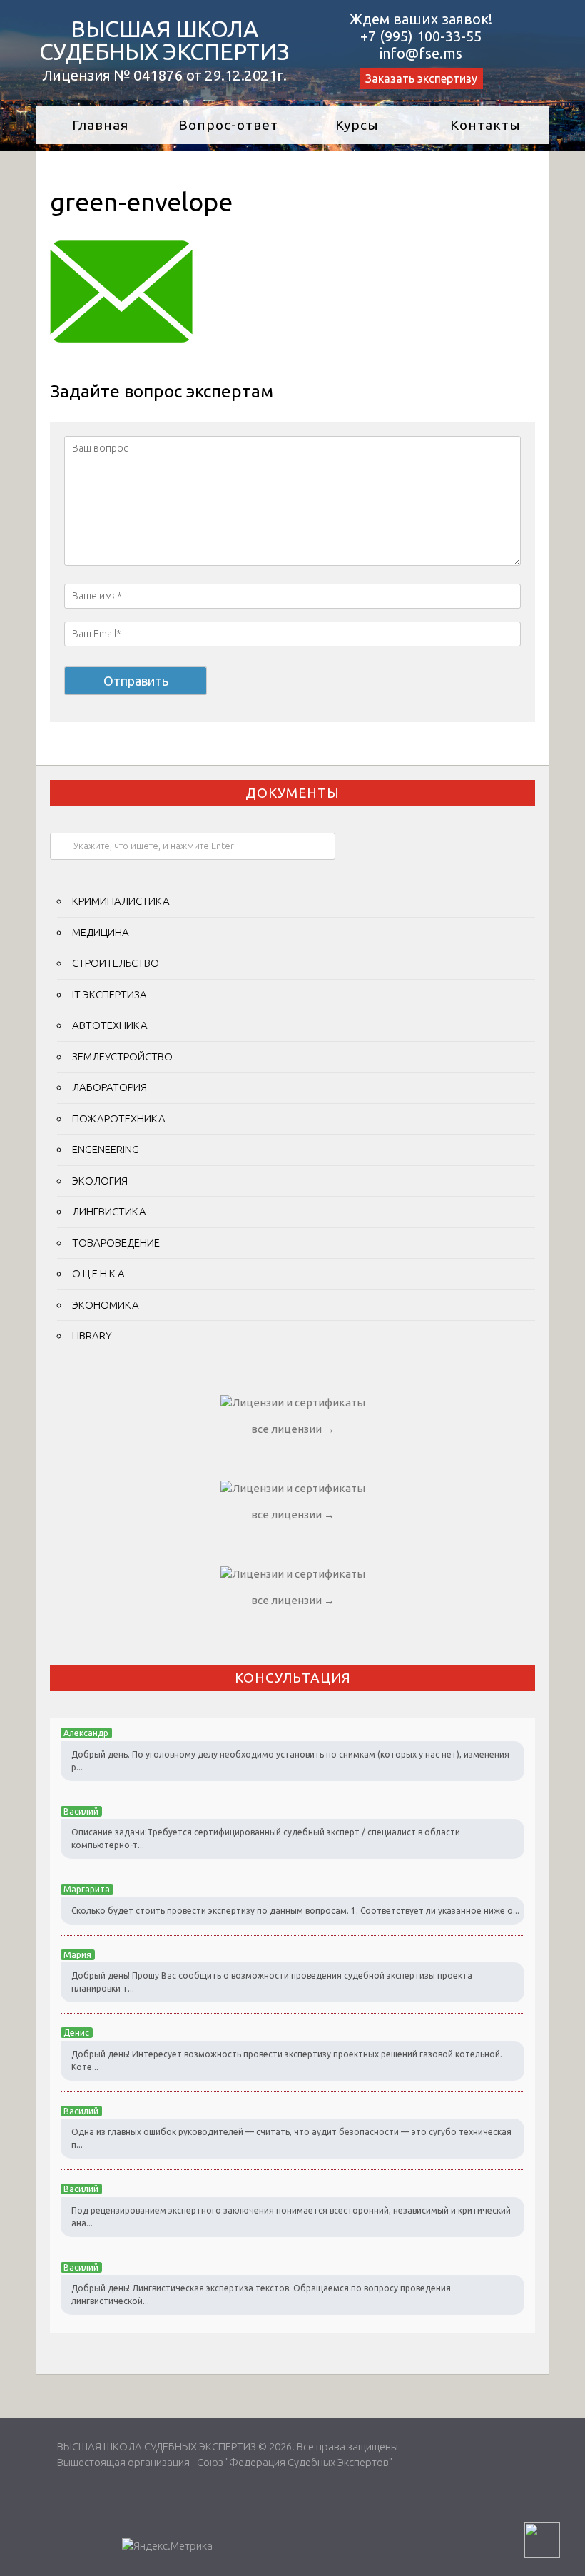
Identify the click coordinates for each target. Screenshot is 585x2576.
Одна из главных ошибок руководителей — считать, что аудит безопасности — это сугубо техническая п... (291, 2138)
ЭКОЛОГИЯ (100, 1181)
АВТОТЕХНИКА (110, 1025)
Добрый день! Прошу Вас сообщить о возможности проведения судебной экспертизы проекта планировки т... (272, 1982)
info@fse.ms (421, 53)
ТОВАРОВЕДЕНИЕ (116, 1243)
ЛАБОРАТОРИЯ (110, 1087)
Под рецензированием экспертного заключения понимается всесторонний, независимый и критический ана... (291, 2217)
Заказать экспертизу (421, 78)
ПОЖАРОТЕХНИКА (119, 1119)
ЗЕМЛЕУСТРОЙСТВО (122, 1056)
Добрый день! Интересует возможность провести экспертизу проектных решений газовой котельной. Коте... (287, 2060)
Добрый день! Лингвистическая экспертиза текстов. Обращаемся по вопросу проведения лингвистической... (261, 2294)
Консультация (293, 1678)
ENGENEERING (106, 1149)
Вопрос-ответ (228, 125)
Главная (100, 125)
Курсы (357, 125)
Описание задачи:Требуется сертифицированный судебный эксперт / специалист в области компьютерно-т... (266, 1839)
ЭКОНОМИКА (106, 1305)
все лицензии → (293, 1429)
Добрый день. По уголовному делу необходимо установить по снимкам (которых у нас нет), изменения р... (290, 1761)
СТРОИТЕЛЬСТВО (116, 963)
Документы (292, 793)
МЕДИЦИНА (101, 932)
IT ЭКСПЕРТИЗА (110, 994)
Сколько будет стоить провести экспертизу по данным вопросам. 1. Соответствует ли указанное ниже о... (295, 1911)
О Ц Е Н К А (98, 1273)
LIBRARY (92, 1335)
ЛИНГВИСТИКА (109, 1211)
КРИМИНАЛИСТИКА (121, 901)
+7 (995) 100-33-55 (421, 36)
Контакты (485, 125)
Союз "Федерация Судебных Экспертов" (295, 2462)
